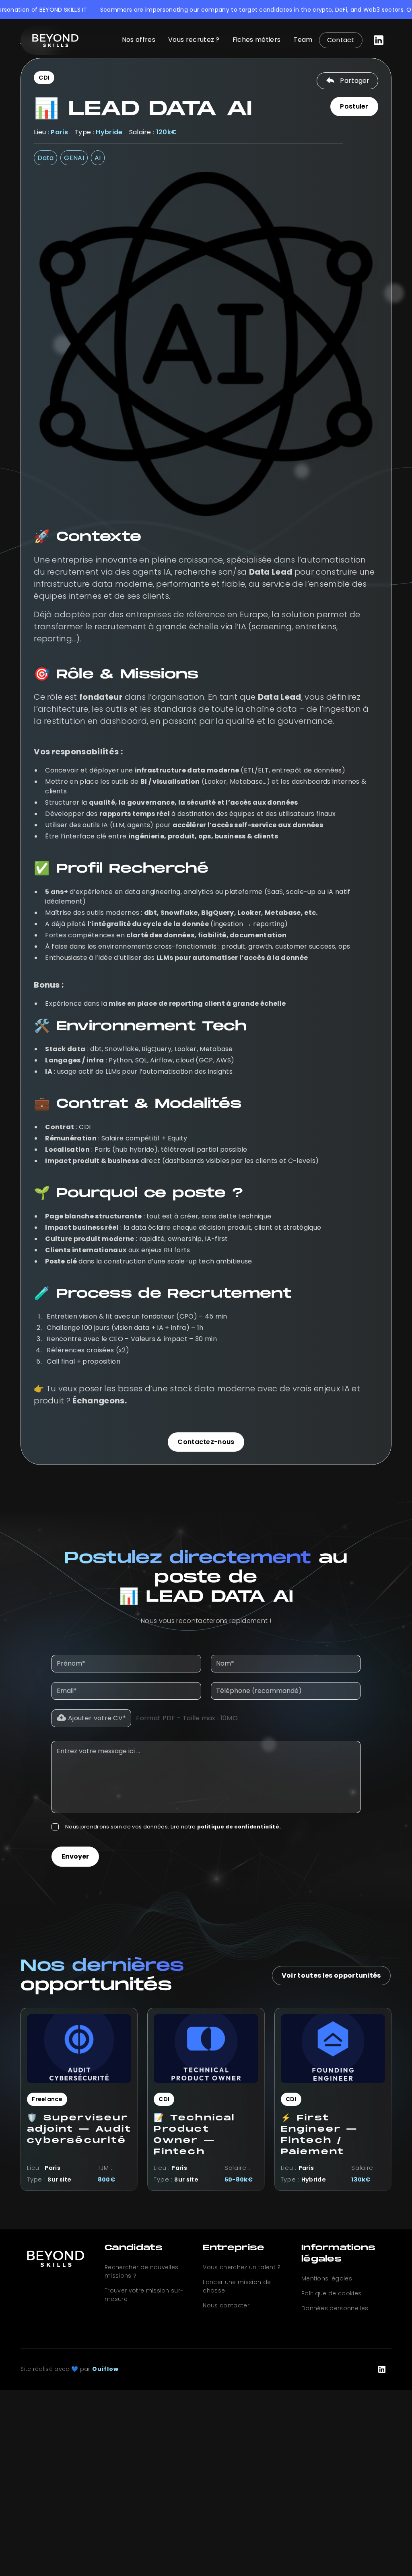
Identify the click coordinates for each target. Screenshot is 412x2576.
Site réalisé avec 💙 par (70, 2369)
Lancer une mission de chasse (237, 2286)
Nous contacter (226, 2305)
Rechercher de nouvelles (141, 2271)
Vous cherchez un (242, 2267)
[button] (91, 1718)
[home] (56, 40)
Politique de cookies (331, 2293)
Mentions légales (327, 2278)
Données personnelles (335, 2308)
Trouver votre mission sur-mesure (144, 2295)
